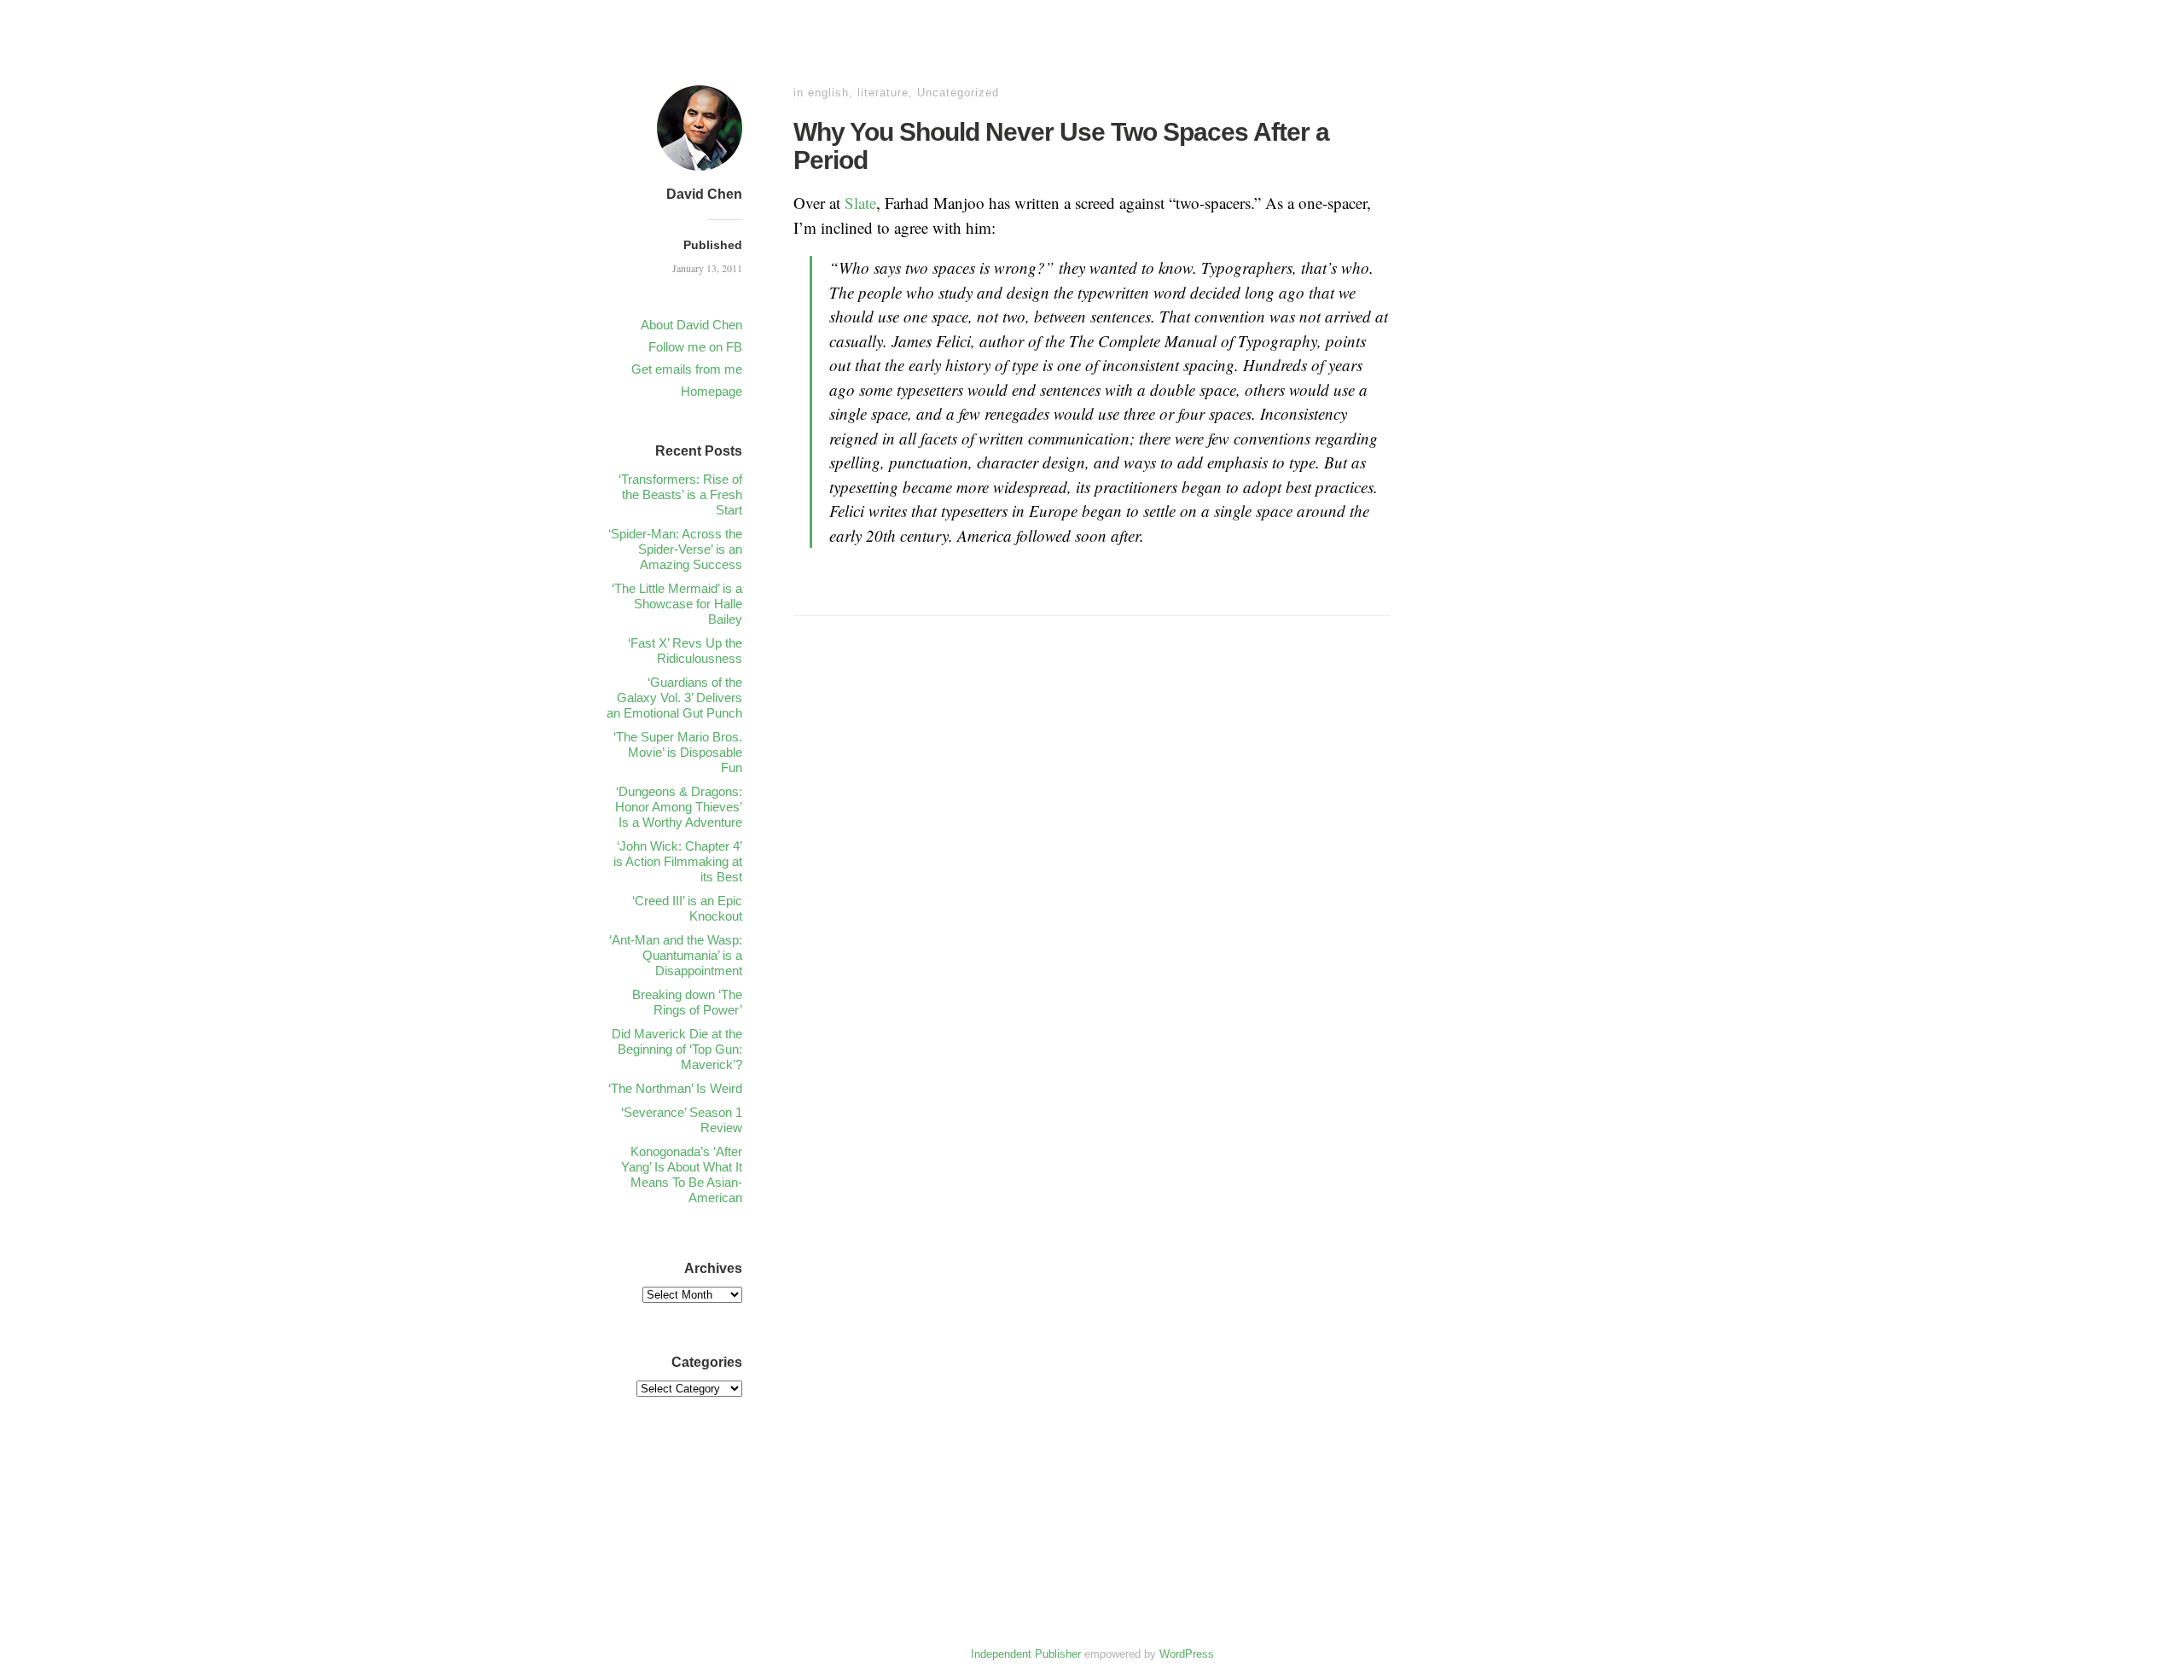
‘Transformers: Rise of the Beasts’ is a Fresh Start (680, 494)
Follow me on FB (695, 347)
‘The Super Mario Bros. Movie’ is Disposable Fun (678, 752)
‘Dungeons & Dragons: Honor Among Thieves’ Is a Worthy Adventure (679, 807)
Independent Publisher (1026, 1654)
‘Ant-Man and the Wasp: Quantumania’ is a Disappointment (676, 955)
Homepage (712, 391)
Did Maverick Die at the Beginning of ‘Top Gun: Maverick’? (677, 1049)
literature (883, 93)
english (828, 93)
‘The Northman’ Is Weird (675, 1088)
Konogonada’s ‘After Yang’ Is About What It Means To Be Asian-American (682, 1174)
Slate (860, 203)
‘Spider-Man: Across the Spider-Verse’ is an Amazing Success (675, 549)
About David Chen (691, 325)
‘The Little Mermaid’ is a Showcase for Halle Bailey (677, 604)
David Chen (704, 194)
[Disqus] (1092, 898)
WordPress (1187, 1654)
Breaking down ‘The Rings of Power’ (687, 1002)
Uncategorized (958, 93)
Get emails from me (687, 369)
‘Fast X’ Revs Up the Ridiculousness (685, 651)
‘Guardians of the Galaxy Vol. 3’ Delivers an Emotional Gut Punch (674, 698)
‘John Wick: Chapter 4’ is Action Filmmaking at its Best (678, 861)
